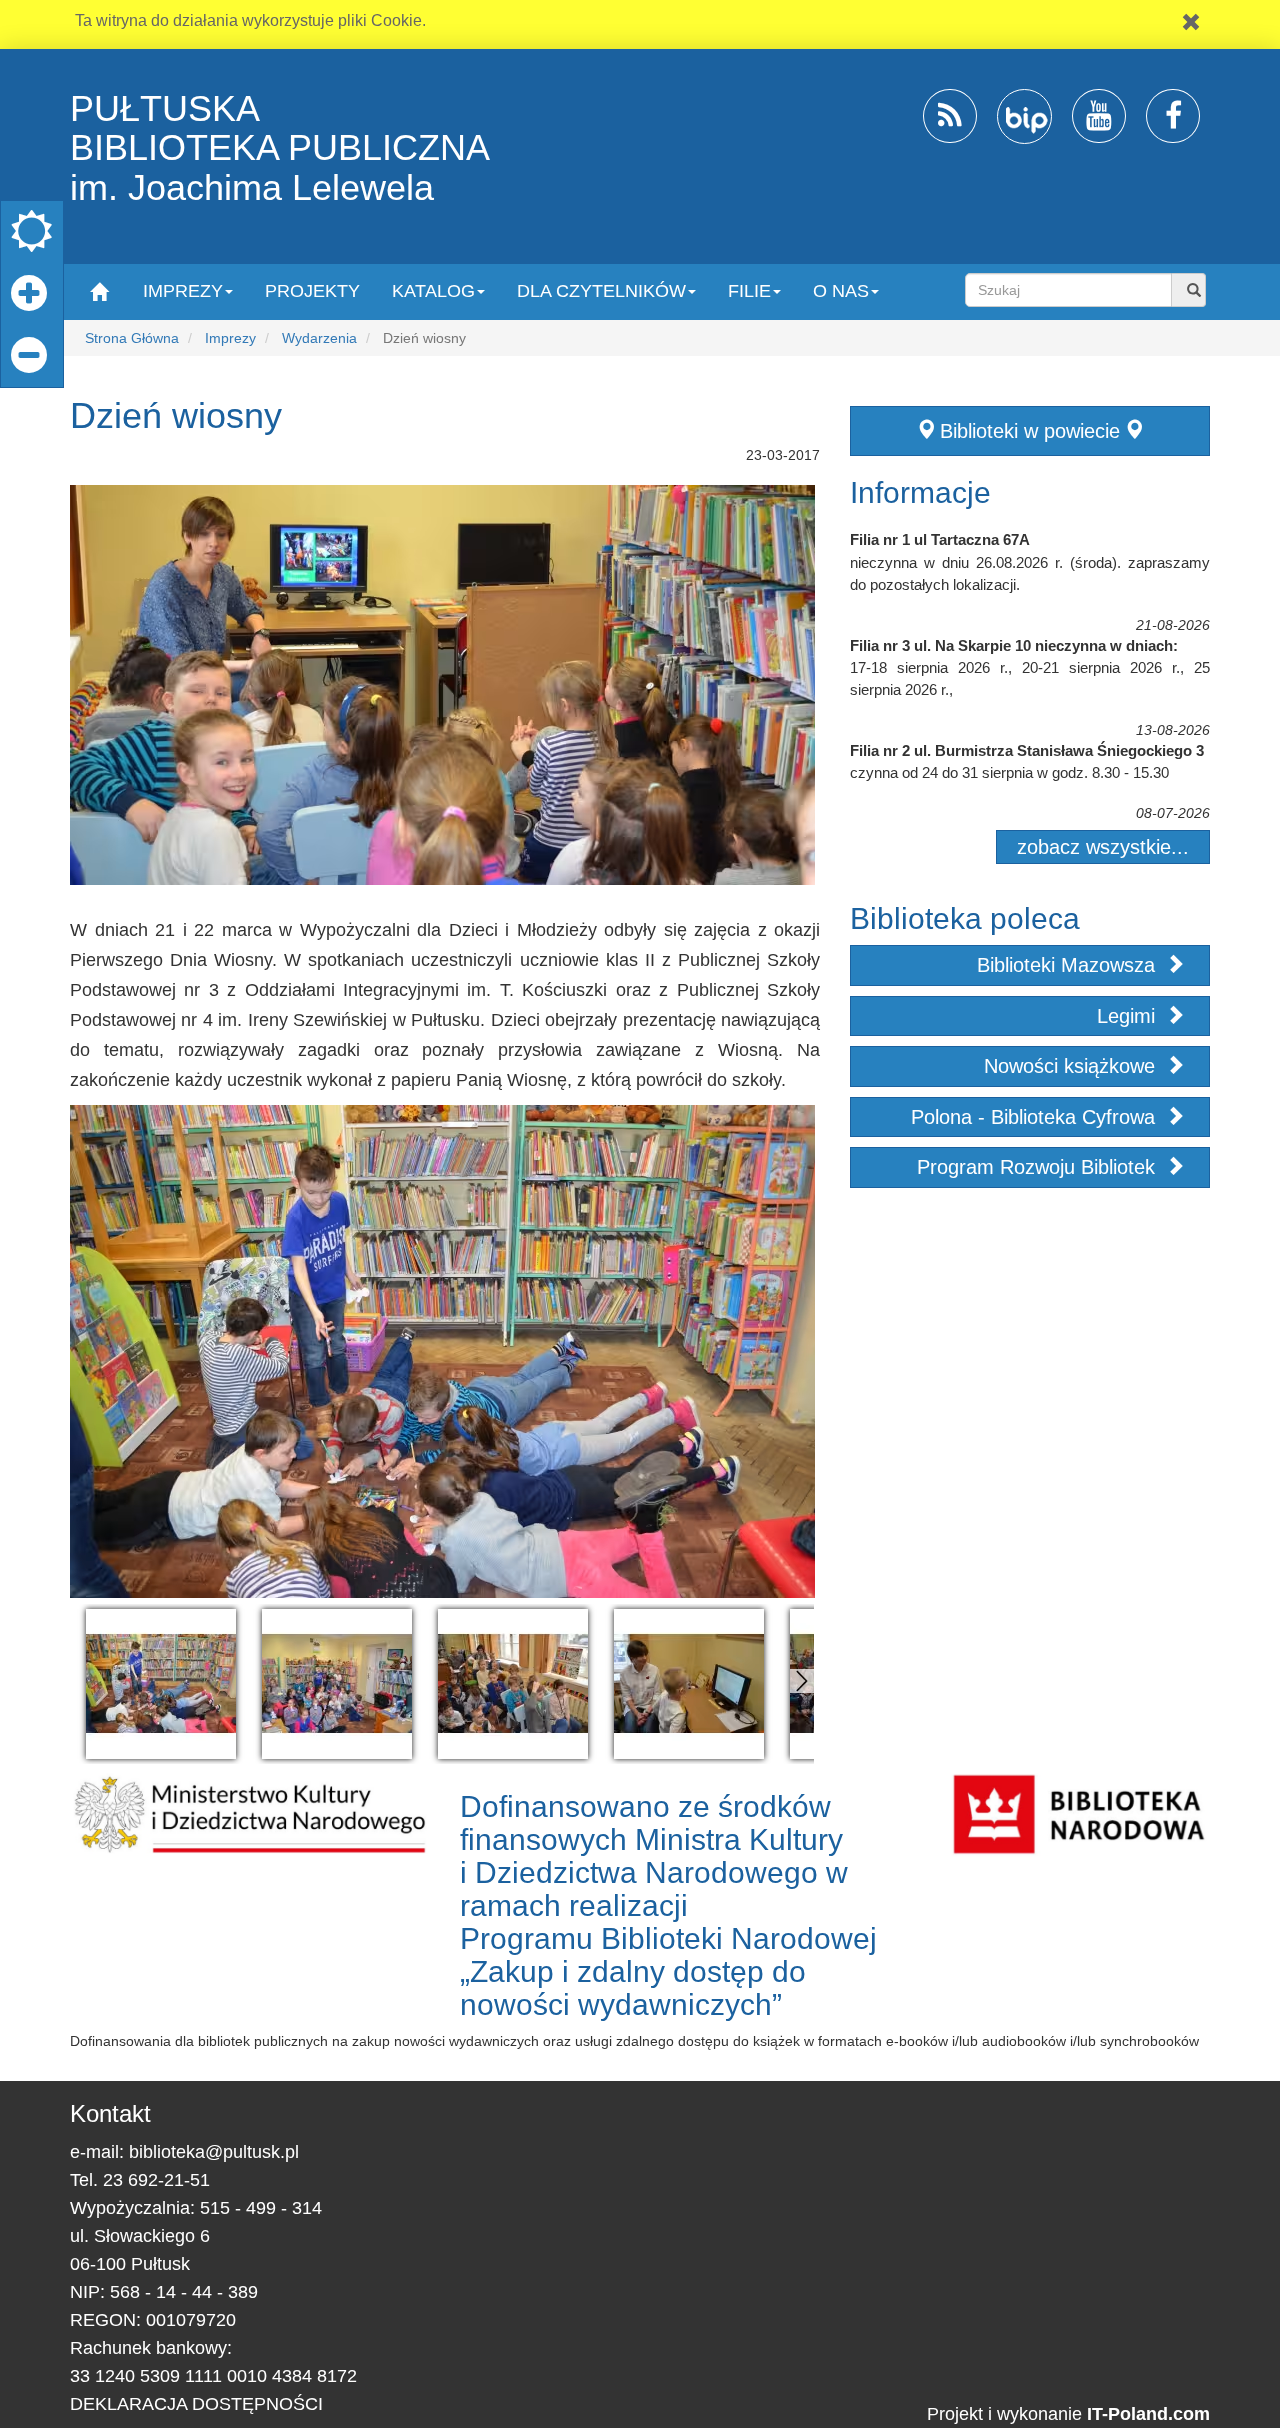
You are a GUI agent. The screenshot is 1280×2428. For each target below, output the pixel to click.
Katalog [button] (433, 291)
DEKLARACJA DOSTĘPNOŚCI (196, 2404)
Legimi (1129, 1016)
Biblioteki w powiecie (1030, 431)
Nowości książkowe (1072, 1066)
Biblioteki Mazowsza (1069, 965)
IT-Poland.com (1148, 2414)
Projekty (312, 291)
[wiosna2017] (161, 1684)
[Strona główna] (98, 290)
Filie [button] (749, 291)
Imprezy (230, 338)
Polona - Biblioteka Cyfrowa (1036, 1117)
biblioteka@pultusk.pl (214, 2152)
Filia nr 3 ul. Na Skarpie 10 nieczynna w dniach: (1014, 645)
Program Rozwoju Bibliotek (1039, 1167)
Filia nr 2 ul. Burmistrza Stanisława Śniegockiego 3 (1027, 750)
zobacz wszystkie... (1103, 847)
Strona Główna (132, 338)
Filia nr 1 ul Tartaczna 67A (940, 539)
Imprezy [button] (183, 291)
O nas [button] (841, 291)
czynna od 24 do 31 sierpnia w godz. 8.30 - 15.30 (1009, 772)
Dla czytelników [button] (601, 291)
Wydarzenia (319, 338)
